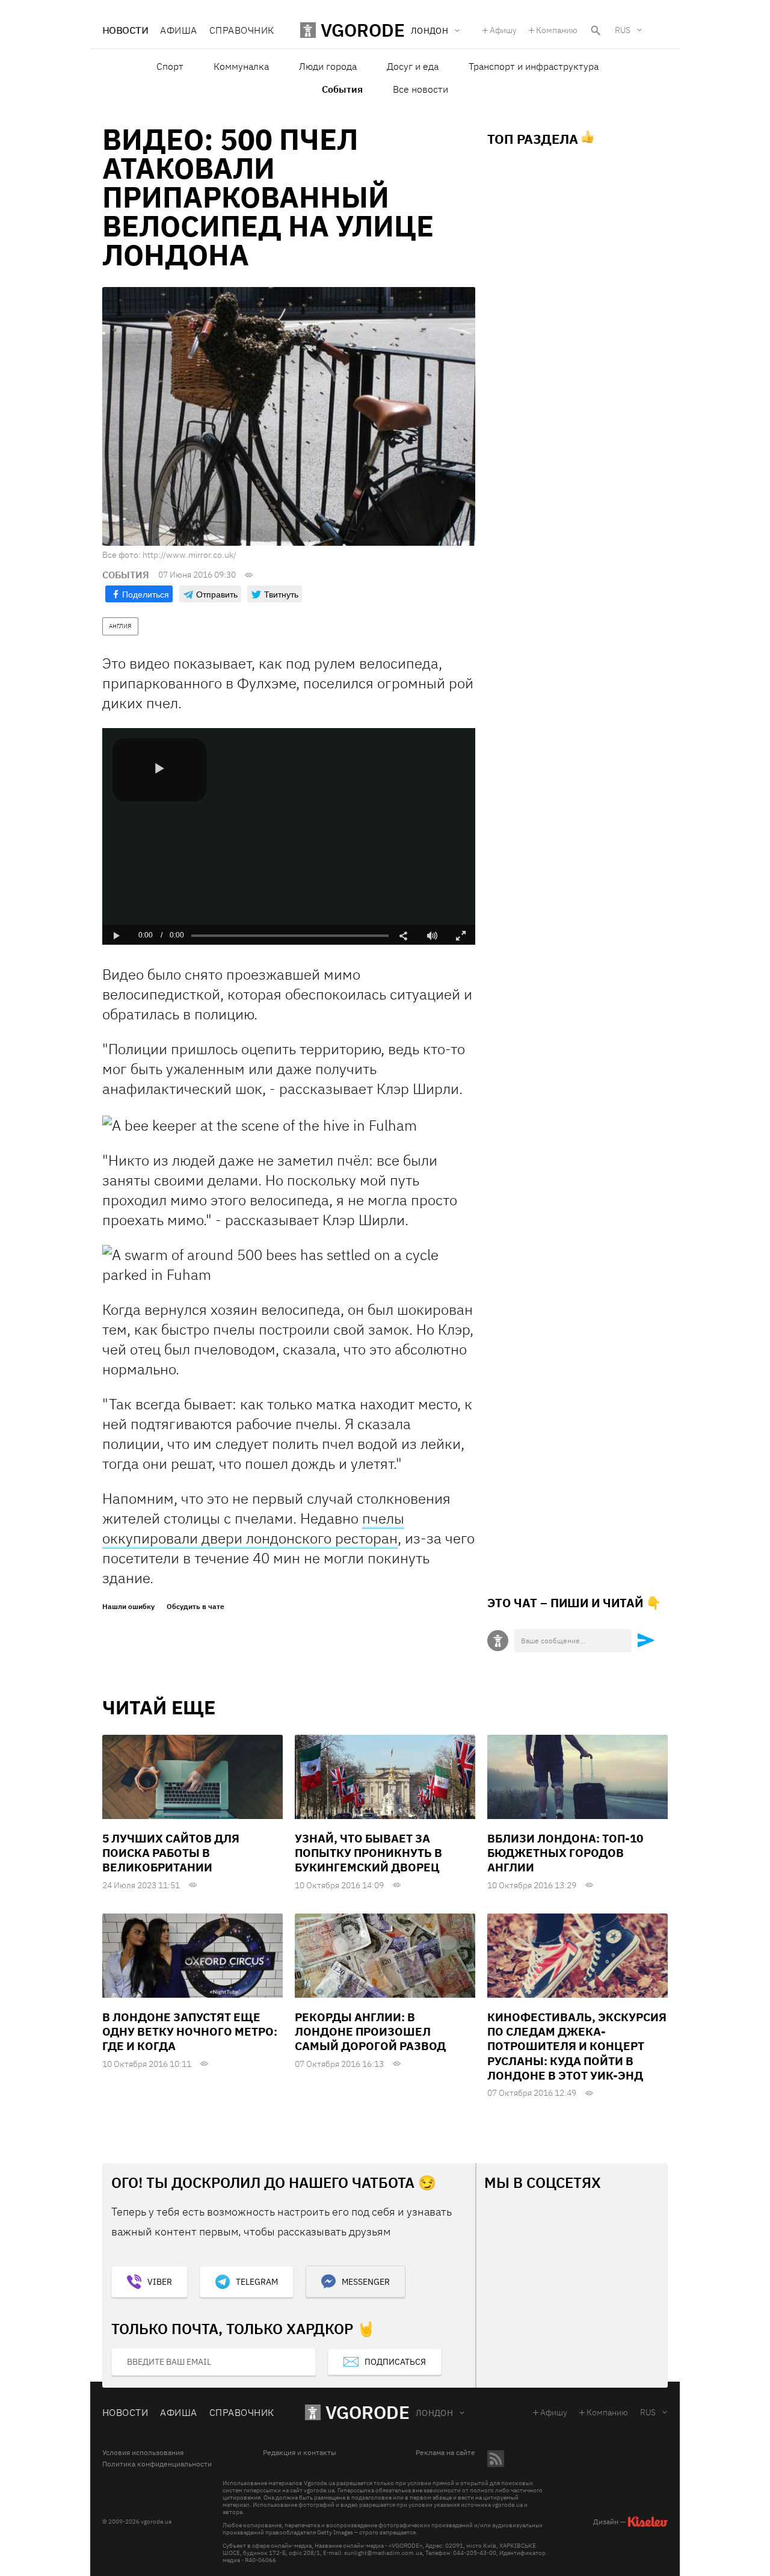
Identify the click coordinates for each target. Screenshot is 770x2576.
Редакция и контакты (300, 2453)
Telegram (257, 2282)
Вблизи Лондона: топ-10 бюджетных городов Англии (565, 1853)
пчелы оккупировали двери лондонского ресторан (253, 1528)
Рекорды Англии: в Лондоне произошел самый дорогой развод (370, 2032)
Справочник (242, 30)
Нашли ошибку (128, 1607)
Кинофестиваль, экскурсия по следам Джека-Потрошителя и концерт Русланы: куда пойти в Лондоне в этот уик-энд (577, 2046)
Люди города (328, 66)
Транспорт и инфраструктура (534, 66)
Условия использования (143, 2453)
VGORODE (368, 2412)
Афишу (503, 30)
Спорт (170, 66)
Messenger (366, 2282)
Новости (125, 30)
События (342, 89)
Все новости (420, 89)
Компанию (557, 30)
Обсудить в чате (196, 1607)
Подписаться (395, 2362)
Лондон (435, 2413)
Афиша (178, 30)
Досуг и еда (413, 66)
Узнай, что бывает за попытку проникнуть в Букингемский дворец (368, 1853)
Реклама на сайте (445, 2453)
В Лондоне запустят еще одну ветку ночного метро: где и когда (190, 2032)
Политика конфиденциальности (157, 2464)
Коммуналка (241, 66)
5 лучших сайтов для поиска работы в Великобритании (171, 1853)
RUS (623, 30)
